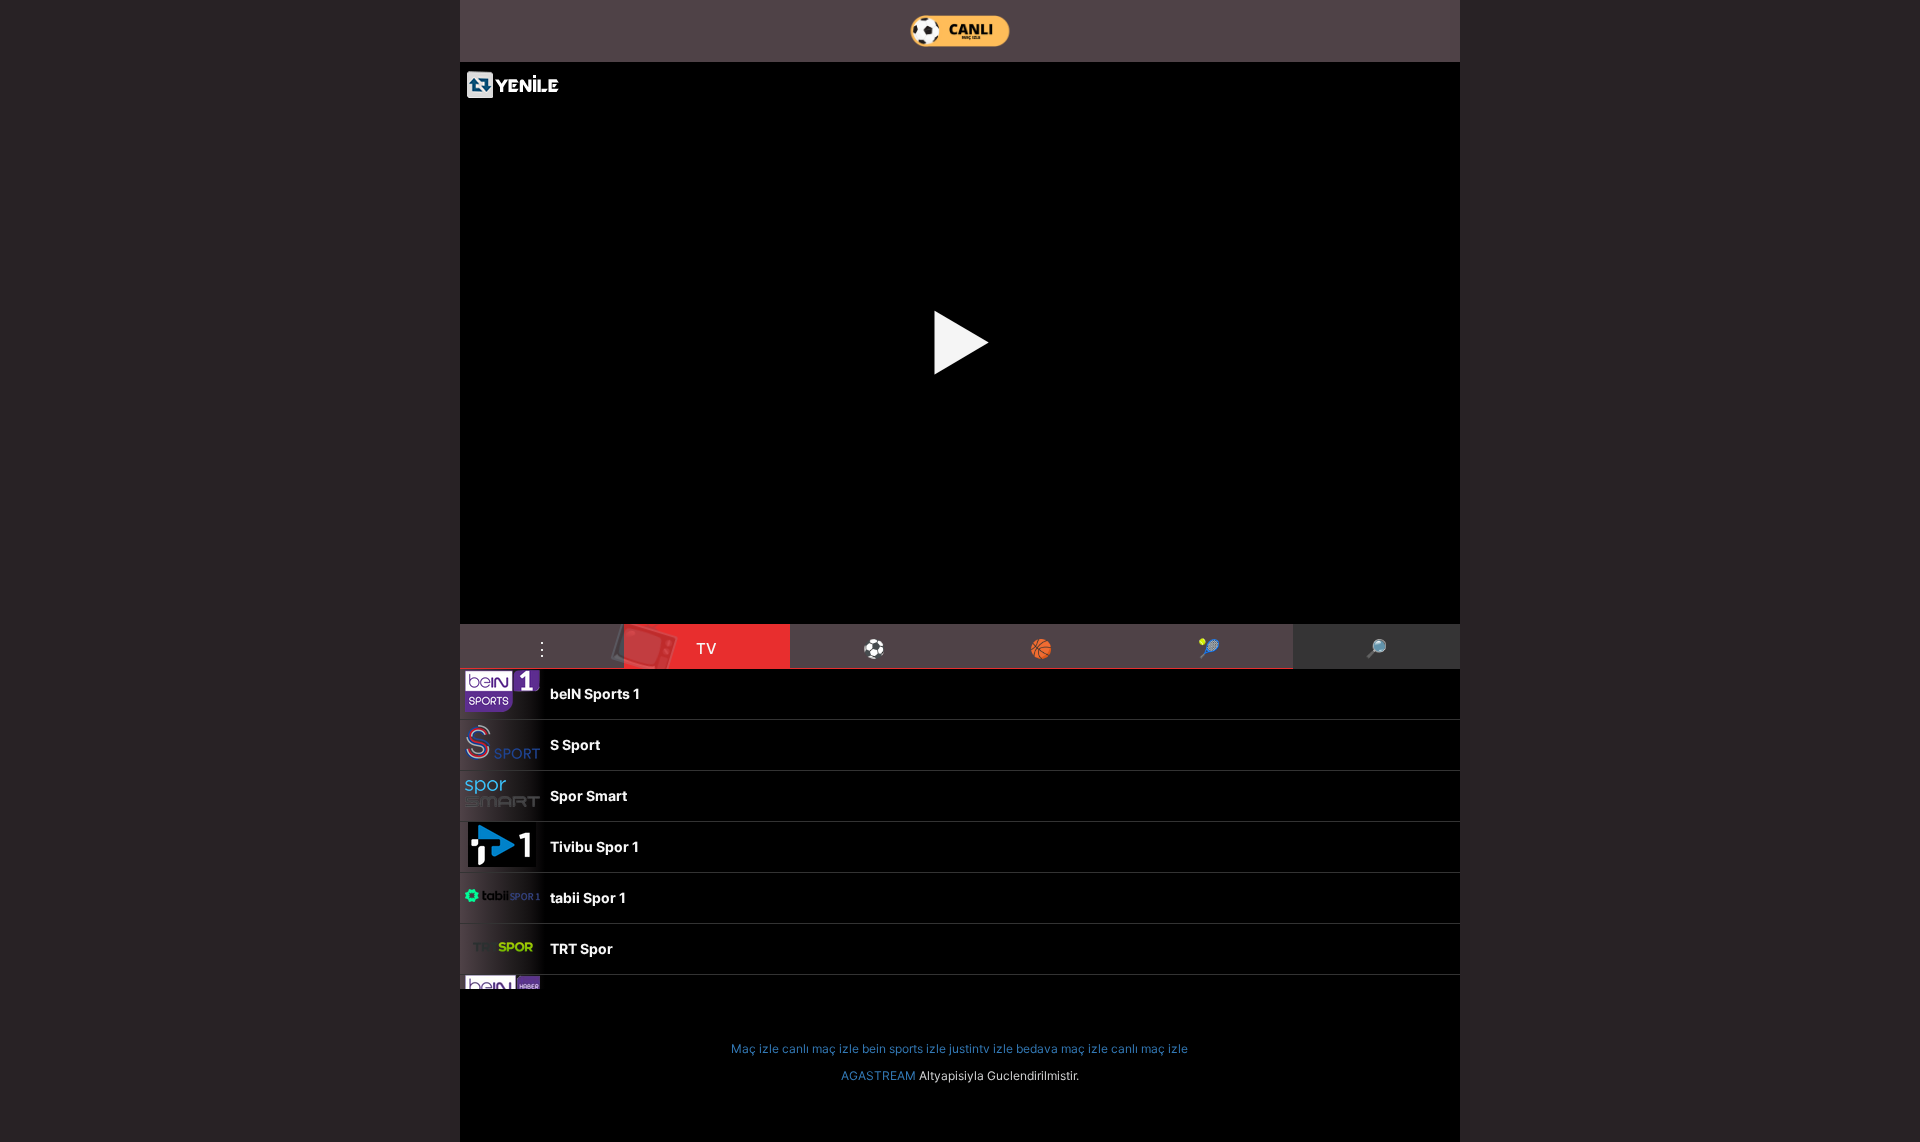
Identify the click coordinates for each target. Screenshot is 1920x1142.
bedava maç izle (1062, 1048)
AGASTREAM (878, 1075)
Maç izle (755, 1048)
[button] (542, 646)
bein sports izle (904, 1048)
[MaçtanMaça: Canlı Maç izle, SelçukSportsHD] (960, 31)
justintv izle (981, 1048)
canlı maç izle (820, 1048)
